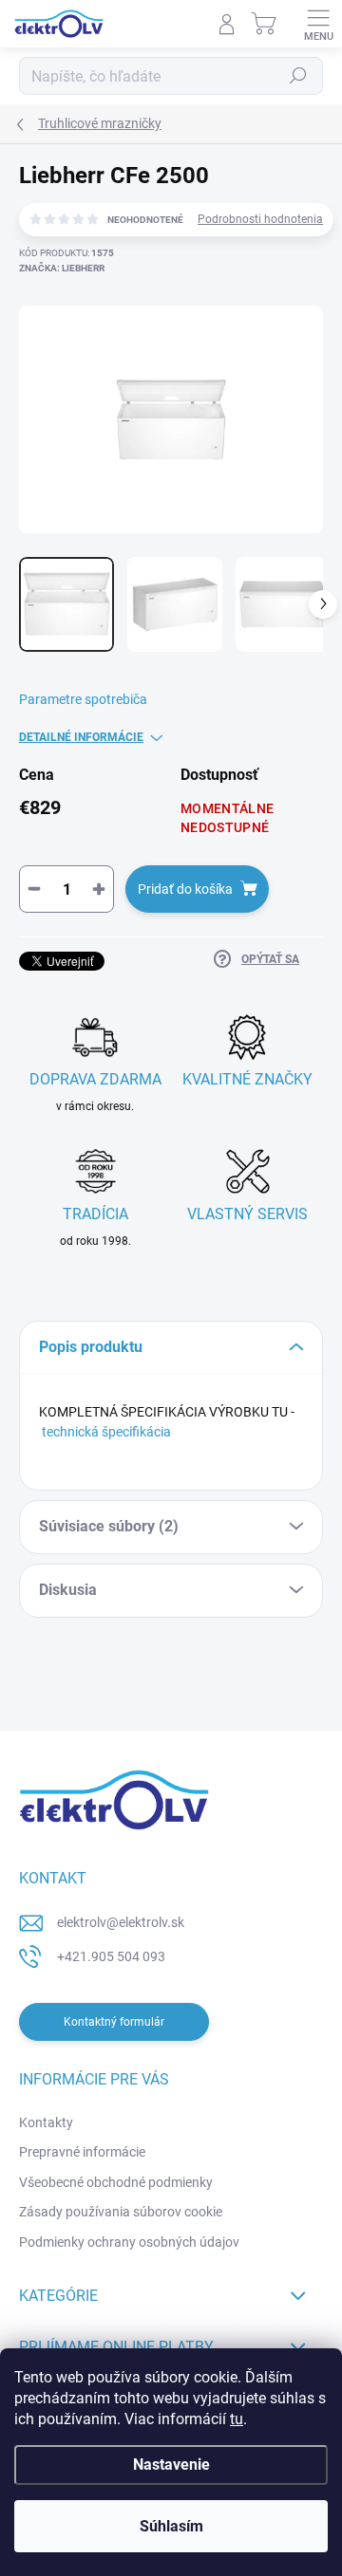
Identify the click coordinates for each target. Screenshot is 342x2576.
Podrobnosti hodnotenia (260, 219)
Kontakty (46, 2122)
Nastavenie (171, 2465)
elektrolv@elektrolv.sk (121, 1922)
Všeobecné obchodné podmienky (116, 2182)
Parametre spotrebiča (83, 699)
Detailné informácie (81, 737)
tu (237, 2419)
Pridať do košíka (185, 889)
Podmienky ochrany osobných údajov (129, 2242)
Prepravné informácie (82, 2152)
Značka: (62, 268)
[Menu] (318, 24)
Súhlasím (171, 2526)
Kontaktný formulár (114, 2022)
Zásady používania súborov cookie (121, 2212)
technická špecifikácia (106, 1432)
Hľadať (298, 76)
